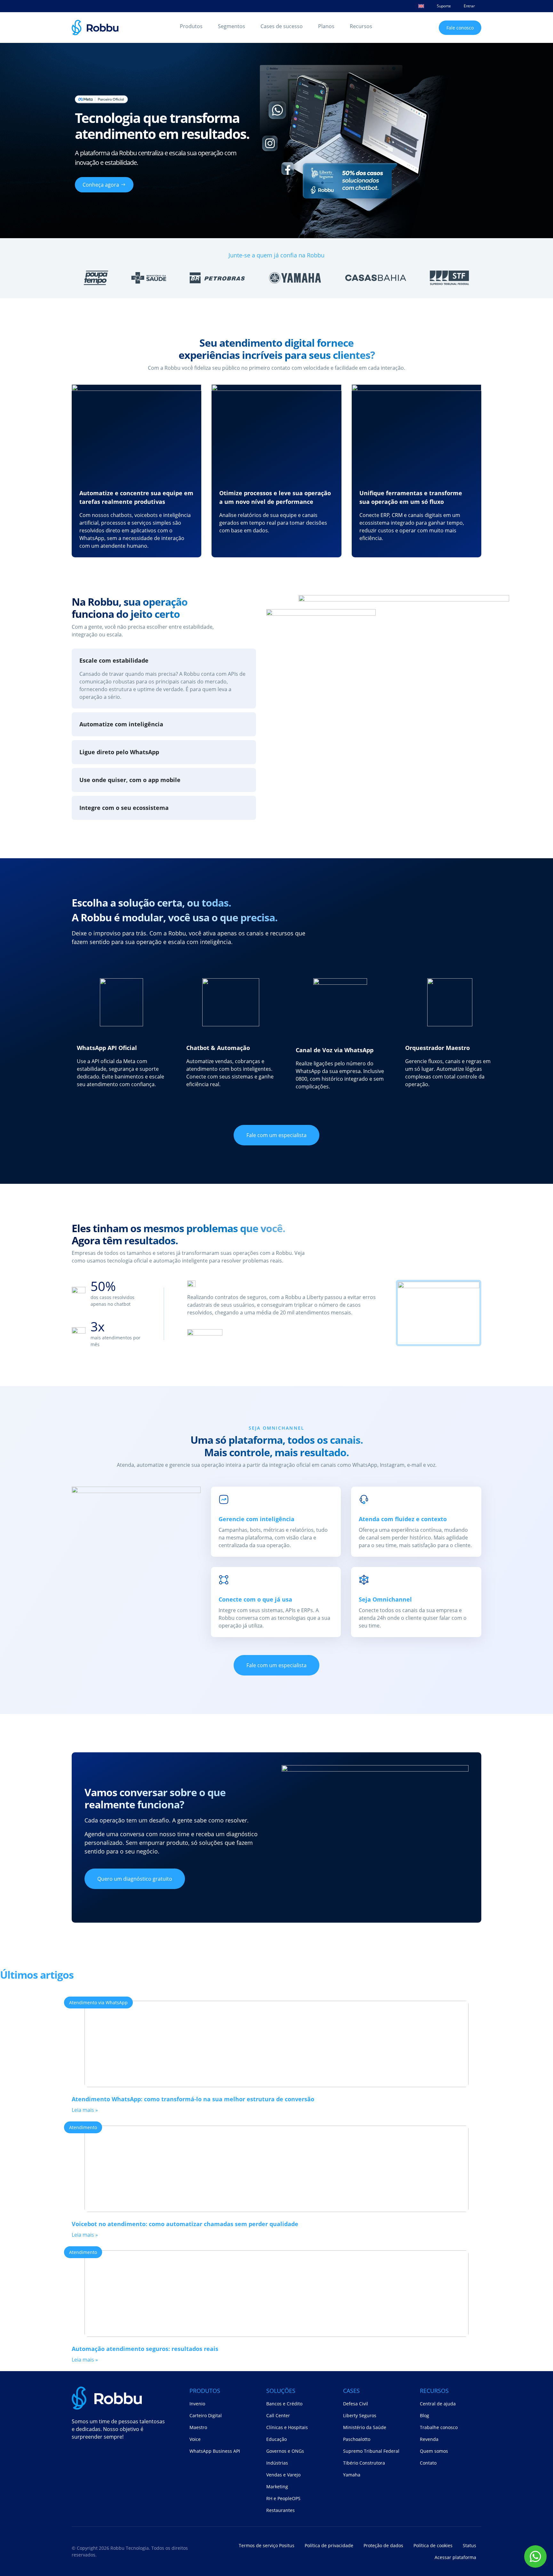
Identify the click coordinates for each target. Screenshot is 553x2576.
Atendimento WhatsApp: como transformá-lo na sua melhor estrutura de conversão (193, 2099)
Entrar (469, 6)
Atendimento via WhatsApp (98, 2003)
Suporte (444, 6)
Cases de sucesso (282, 26)
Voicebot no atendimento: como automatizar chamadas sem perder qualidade (185, 2224)
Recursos (361, 26)
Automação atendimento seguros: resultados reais (145, 2349)
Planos (326, 26)
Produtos (191, 26)
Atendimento (83, 2127)
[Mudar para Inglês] (421, 6)
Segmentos (232, 26)
